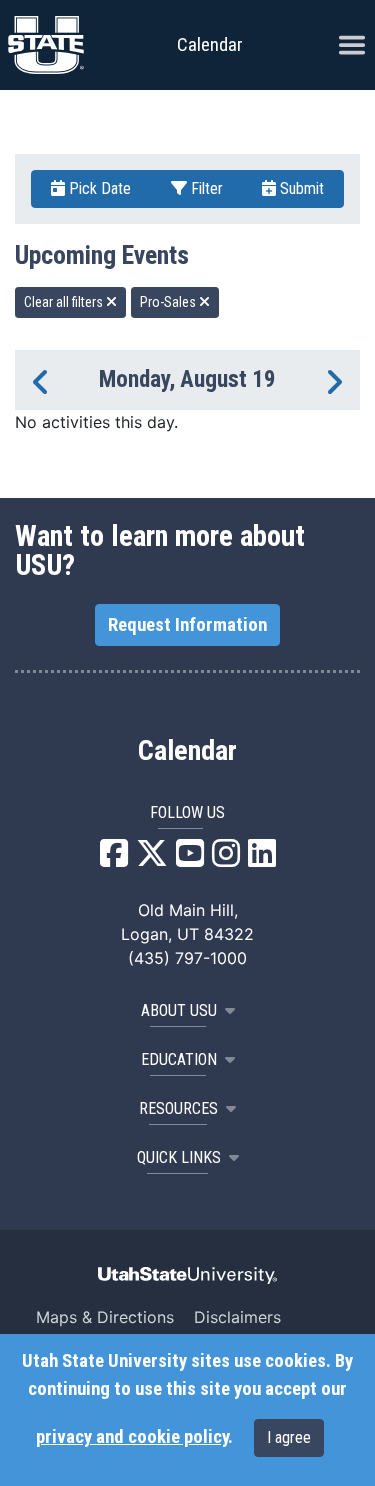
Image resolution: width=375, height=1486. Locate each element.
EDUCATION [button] (179, 1059)
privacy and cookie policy (132, 1437)
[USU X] (152, 859)
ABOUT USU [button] (179, 1010)
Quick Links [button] (179, 1157)
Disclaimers (237, 1317)
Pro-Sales (169, 302)
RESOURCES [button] (178, 1108)
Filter (205, 188)
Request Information (187, 625)
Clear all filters (65, 302)
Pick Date (98, 188)
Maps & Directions (105, 1317)
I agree (289, 1437)
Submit (300, 188)
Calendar (187, 751)
